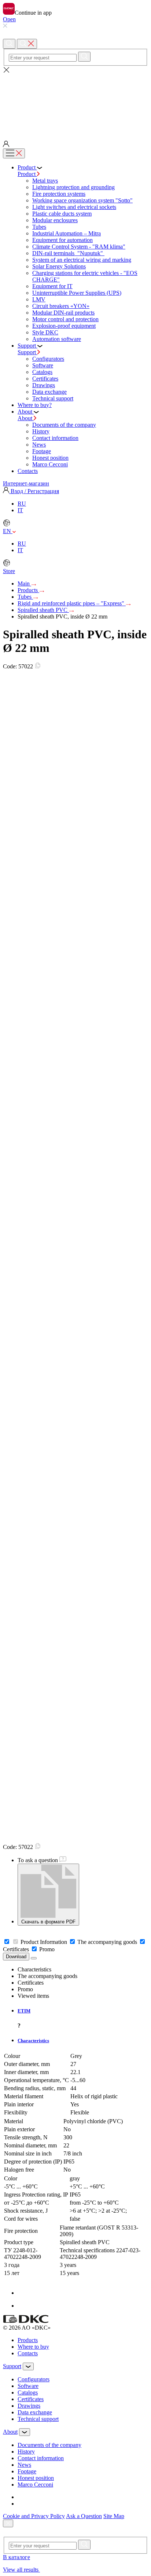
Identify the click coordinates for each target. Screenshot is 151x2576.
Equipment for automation (62, 240)
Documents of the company (64, 425)
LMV (39, 299)
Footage (42, 451)
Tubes (39, 227)
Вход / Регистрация (34, 491)
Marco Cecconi (50, 464)
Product (27, 174)
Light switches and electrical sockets (74, 207)
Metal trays (45, 181)
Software (43, 365)
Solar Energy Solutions (59, 266)
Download (16, 1957)
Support (27, 352)
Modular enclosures (55, 220)
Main (24, 584)
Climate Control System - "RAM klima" (79, 247)
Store (9, 571)
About (26, 418)
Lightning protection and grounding (73, 187)
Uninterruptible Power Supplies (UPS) (77, 293)
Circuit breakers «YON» (61, 306)
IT (20, 510)
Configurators (48, 359)
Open (9, 19)
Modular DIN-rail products (63, 313)
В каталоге (16, 2557)
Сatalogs (42, 372)
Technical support (53, 398)
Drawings (44, 385)
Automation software (57, 339)
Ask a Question (84, 2516)
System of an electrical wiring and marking (82, 260)
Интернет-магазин (26, 483)
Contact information (55, 438)
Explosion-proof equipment (64, 326)
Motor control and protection (65, 319)
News (39, 445)
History (41, 431)
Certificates (45, 379)
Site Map (114, 2516)
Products (28, 590)
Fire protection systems (59, 194)
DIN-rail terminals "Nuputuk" (68, 253)
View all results (21, 2570)
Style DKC (45, 332)
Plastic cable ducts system (62, 214)
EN (8, 531)
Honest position (50, 458)
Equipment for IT (52, 286)
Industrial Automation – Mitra (67, 233)
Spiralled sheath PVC (43, 610)
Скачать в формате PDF (48, 1922)
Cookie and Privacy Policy (34, 2516)
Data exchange (49, 392)
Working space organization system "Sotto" (82, 200)
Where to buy (33, 2347)
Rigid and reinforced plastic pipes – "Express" (72, 603)
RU (22, 504)
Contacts (28, 2353)
